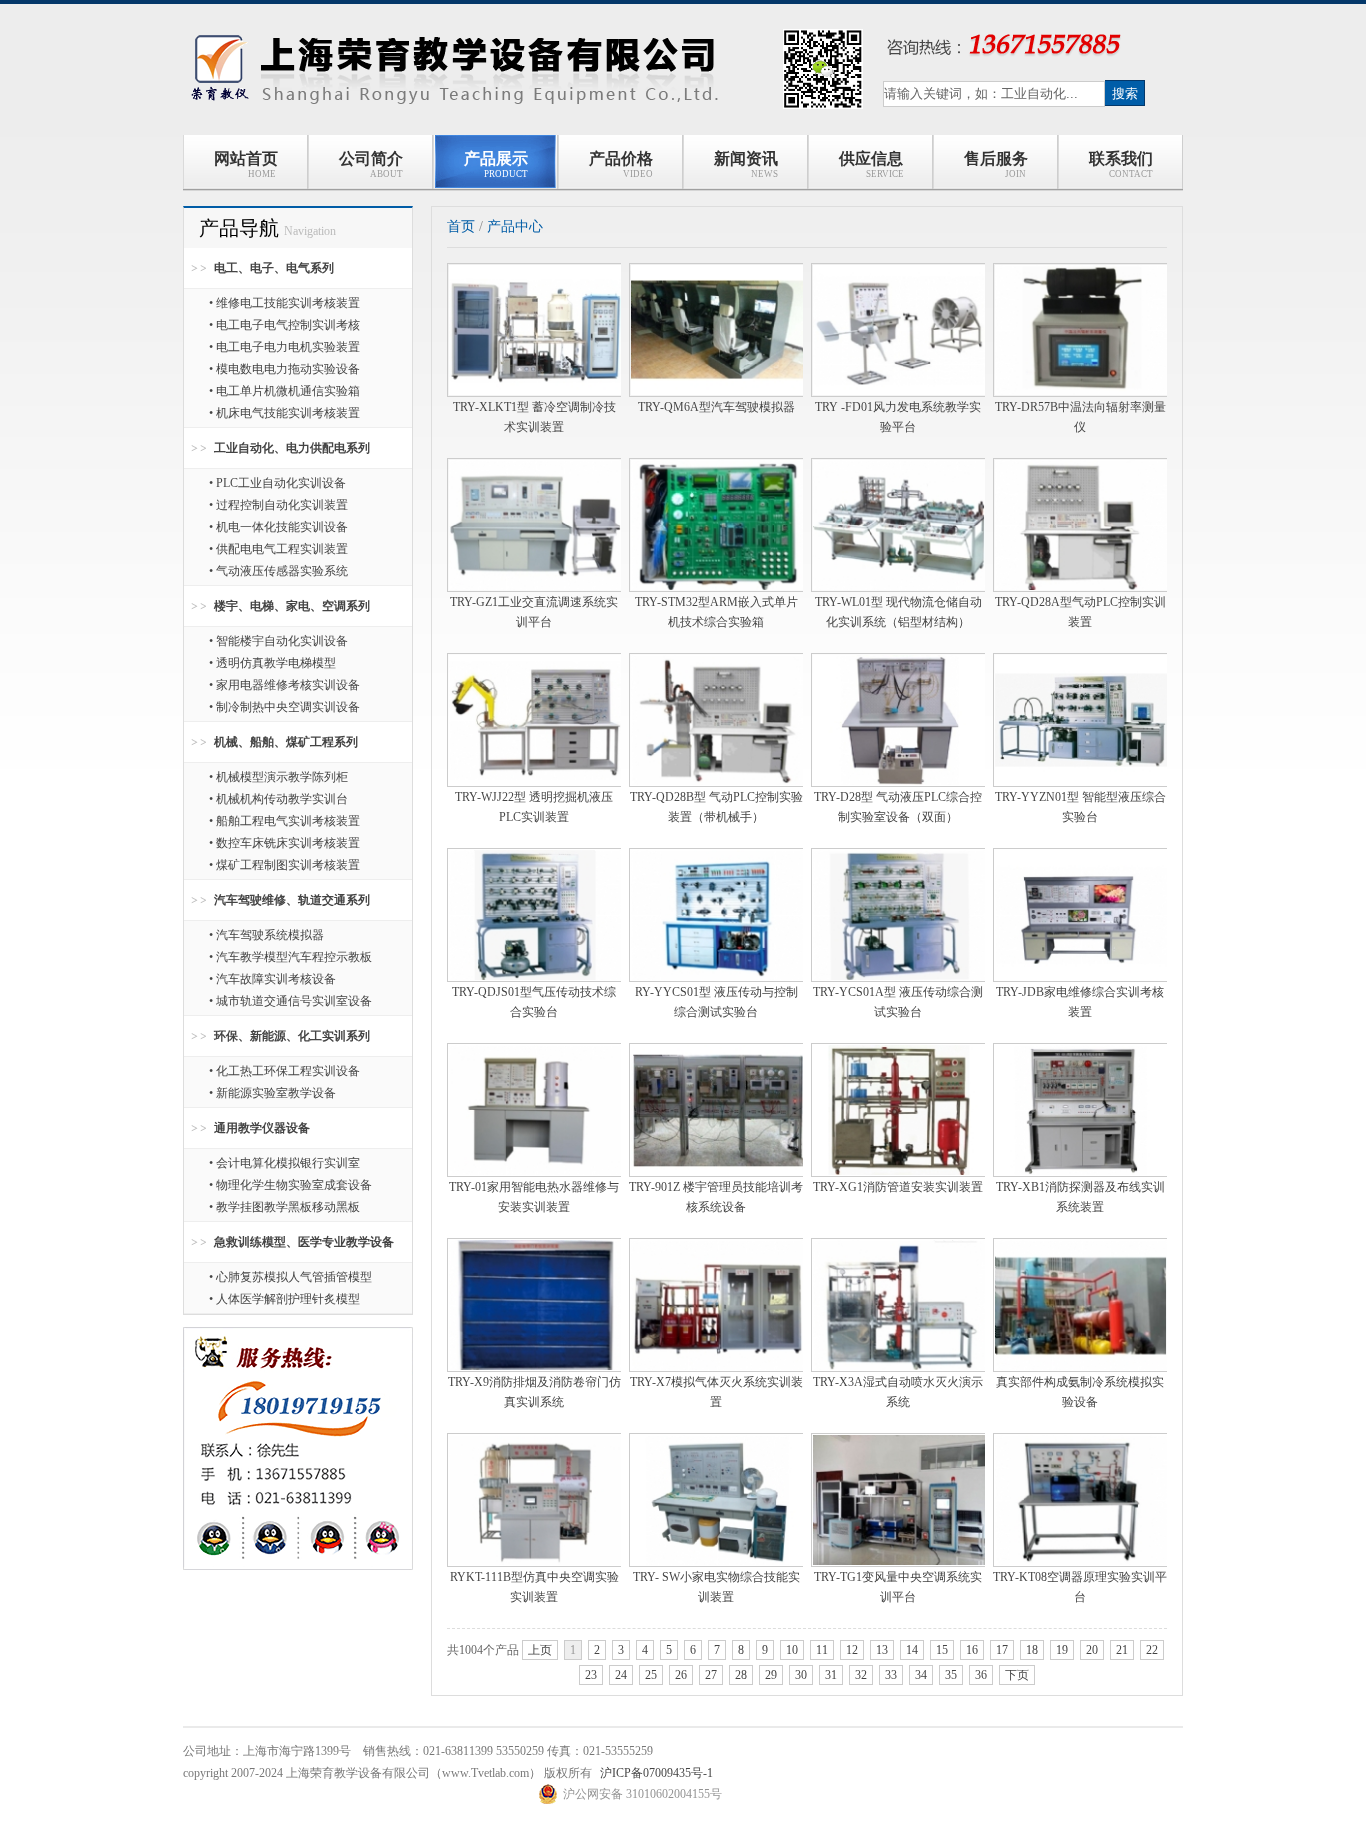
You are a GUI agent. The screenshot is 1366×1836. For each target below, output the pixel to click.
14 (912, 1650)
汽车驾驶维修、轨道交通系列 (292, 900)
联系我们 (1121, 164)
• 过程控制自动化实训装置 (278, 505)
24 (621, 1675)
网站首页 (246, 164)
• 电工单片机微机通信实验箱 (284, 391)
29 (771, 1675)
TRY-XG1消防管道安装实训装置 (898, 1187)
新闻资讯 (746, 164)
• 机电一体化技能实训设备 (278, 527)
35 (951, 1675)
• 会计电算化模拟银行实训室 (284, 1163)
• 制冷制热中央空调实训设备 (284, 707)
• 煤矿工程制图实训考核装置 (284, 865)
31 (831, 1675)
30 (801, 1675)
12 (852, 1650)
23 (591, 1675)
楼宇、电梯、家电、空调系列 (292, 606)
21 (1122, 1650)
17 (1002, 1650)
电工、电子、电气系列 (274, 268)
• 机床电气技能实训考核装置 (284, 413)
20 (1092, 1650)
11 (822, 1650)
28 (741, 1675)
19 (1062, 1650)
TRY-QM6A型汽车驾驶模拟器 (716, 407)
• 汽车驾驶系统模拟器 (266, 935)
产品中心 (515, 226)
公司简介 (371, 164)
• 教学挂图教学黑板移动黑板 (284, 1207)
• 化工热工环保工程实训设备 (284, 1071)
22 (1152, 1650)
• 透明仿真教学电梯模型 (272, 663)
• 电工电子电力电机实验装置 (284, 347)
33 (891, 1675)
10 (792, 1650)
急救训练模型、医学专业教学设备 (304, 1242)
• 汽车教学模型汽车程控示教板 (290, 957)
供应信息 (871, 164)
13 (882, 1650)
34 (921, 1675)
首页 (461, 226)
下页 (1017, 1675)
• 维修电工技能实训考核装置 (284, 303)
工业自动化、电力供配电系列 (292, 448)
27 (711, 1675)
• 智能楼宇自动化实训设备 (278, 641)
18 (1032, 1650)
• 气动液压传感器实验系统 (278, 571)
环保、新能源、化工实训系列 (292, 1036)
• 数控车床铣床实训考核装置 (284, 843)
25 (651, 1675)
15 (942, 1650)
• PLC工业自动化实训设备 (277, 483)
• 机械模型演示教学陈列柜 (278, 777)
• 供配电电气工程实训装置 (278, 549)
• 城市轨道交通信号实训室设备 (290, 1001)
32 (861, 1675)
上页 (540, 1650)
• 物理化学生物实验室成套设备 (290, 1185)
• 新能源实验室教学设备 (272, 1093)
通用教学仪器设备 (262, 1128)
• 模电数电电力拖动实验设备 (284, 369)
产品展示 (496, 164)
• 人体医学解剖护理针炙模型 (284, 1299)
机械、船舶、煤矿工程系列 (286, 742)
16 (972, 1650)
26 (681, 1675)
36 (981, 1675)
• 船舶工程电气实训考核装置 (284, 821)
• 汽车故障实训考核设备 (272, 979)
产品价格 (621, 164)
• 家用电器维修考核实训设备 (284, 685)
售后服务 (996, 164)
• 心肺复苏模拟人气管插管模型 (290, 1277)
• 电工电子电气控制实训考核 (284, 325)
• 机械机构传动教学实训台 (278, 799)
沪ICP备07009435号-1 (656, 1773)
